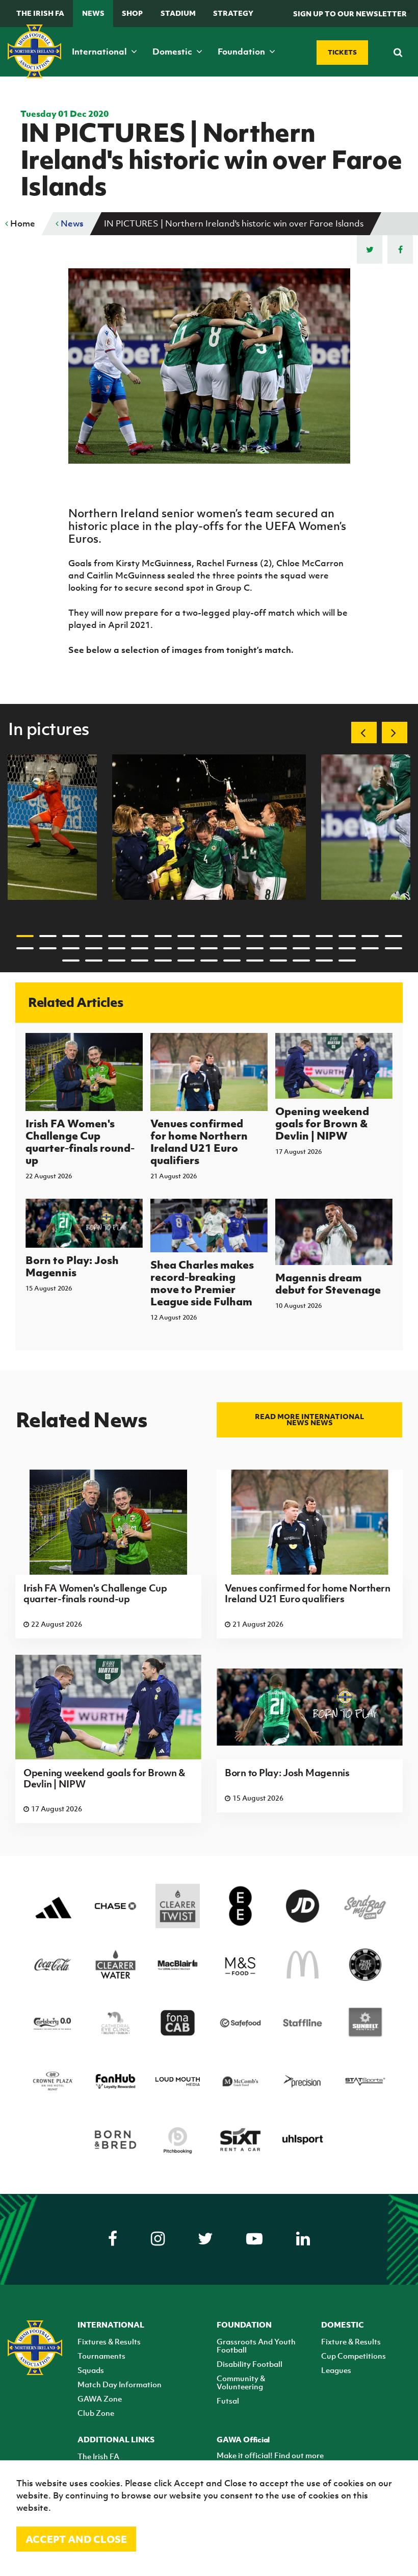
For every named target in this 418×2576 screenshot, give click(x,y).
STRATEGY (233, 13)
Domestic (173, 52)
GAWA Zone (100, 2398)
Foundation (242, 52)
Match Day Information (120, 2384)
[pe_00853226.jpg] (209, 827)
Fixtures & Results (109, 2341)
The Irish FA (40, 13)
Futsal (228, 2401)
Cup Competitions (354, 2356)
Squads (91, 2370)
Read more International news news (309, 1420)
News (93, 13)
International (100, 52)
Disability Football (250, 2364)
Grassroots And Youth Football (256, 2345)
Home (22, 223)
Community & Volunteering (241, 2382)
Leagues (336, 2370)
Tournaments (101, 2356)
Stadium (178, 13)
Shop (132, 13)
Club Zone (96, 2413)
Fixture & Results (351, 2341)
